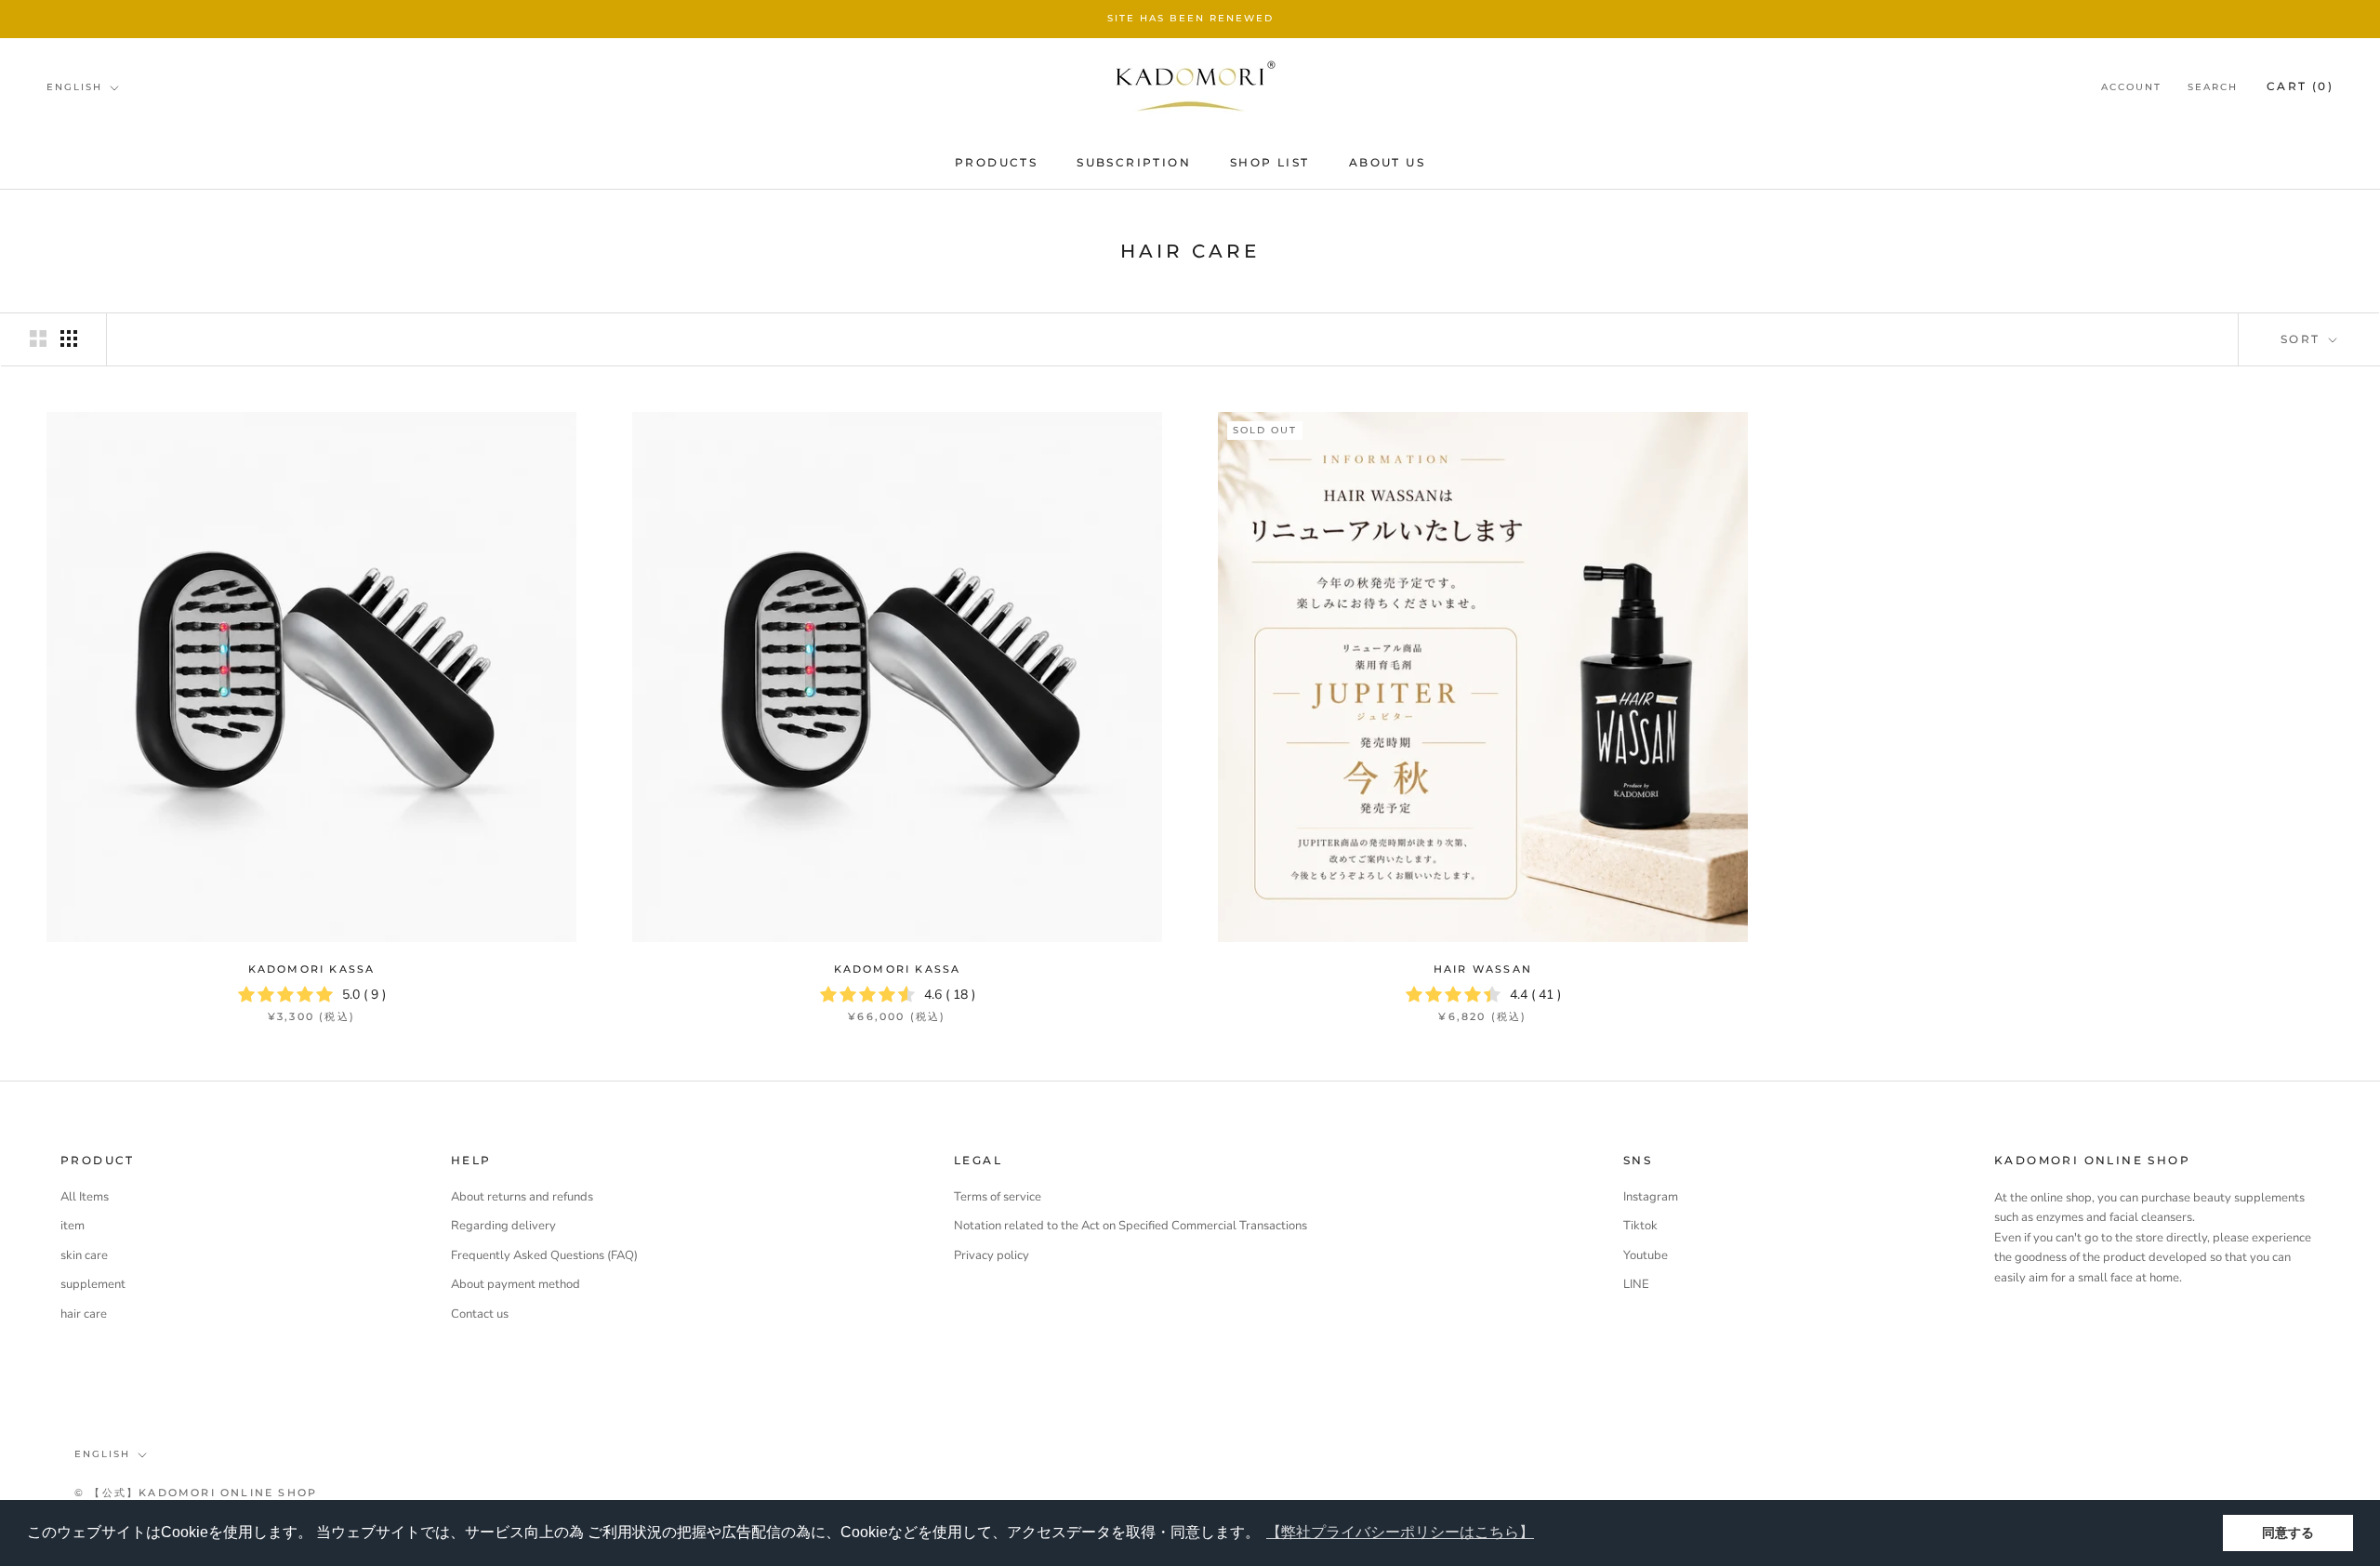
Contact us (480, 1314)
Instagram (1651, 1197)
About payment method (516, 1284)
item (73, 1226)
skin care (84, 1255)
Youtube (1646, 1255)
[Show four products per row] (69, 338)
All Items (85, 1197)
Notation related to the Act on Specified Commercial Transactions (1130, 1226)
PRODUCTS (996, 162)
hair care (84, 1314)
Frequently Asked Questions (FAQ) (544, 1255)
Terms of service (998, 1197)
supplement (93, 1284)
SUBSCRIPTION (1134, 162)
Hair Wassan (1483, 969)
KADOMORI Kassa (312, 969)
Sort (2303, 339)
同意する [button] (2288, 1533)
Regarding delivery (503, 1226)
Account (2131, 87)
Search (2213, 87)
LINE (1636, 1284)
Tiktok (1640, 1226)
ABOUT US (1387, 162)
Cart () (2300, 86)
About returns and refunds (522, 1197)
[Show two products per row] (38, 338)
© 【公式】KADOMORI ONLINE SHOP (196, 1493)
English (74, 87)
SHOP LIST (1270, 162)
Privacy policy (992, 1255)
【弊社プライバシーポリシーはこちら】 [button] (1400, 1532)
